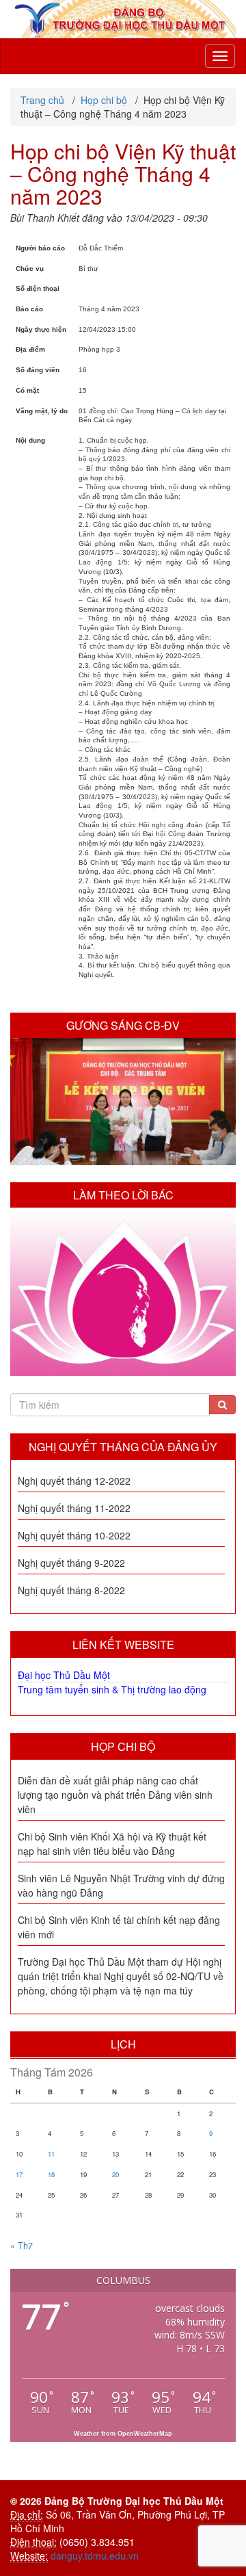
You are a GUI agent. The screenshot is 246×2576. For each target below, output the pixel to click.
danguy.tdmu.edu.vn (95, 2555)
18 (51, 2174)
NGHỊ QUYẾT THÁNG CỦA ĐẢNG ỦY (123, 1447)
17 (19, 2174)
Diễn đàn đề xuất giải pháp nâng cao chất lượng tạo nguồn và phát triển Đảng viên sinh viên (115, 1795)
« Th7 (22, 2246)
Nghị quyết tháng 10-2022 (74, 1535)
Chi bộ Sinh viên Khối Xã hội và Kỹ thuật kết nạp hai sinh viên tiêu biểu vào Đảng (112, 1844)
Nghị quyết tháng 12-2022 (74, 1481)
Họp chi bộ (123, 1746)
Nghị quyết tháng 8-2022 (71, 1590)
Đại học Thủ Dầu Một (64, 1675)
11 (51, 2154)
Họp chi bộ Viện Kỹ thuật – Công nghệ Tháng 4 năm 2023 (123, 173)
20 (115, 2174)
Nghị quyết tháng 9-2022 (71, 1563)
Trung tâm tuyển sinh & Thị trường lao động (112, 1689)
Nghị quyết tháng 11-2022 (74, 1508)
